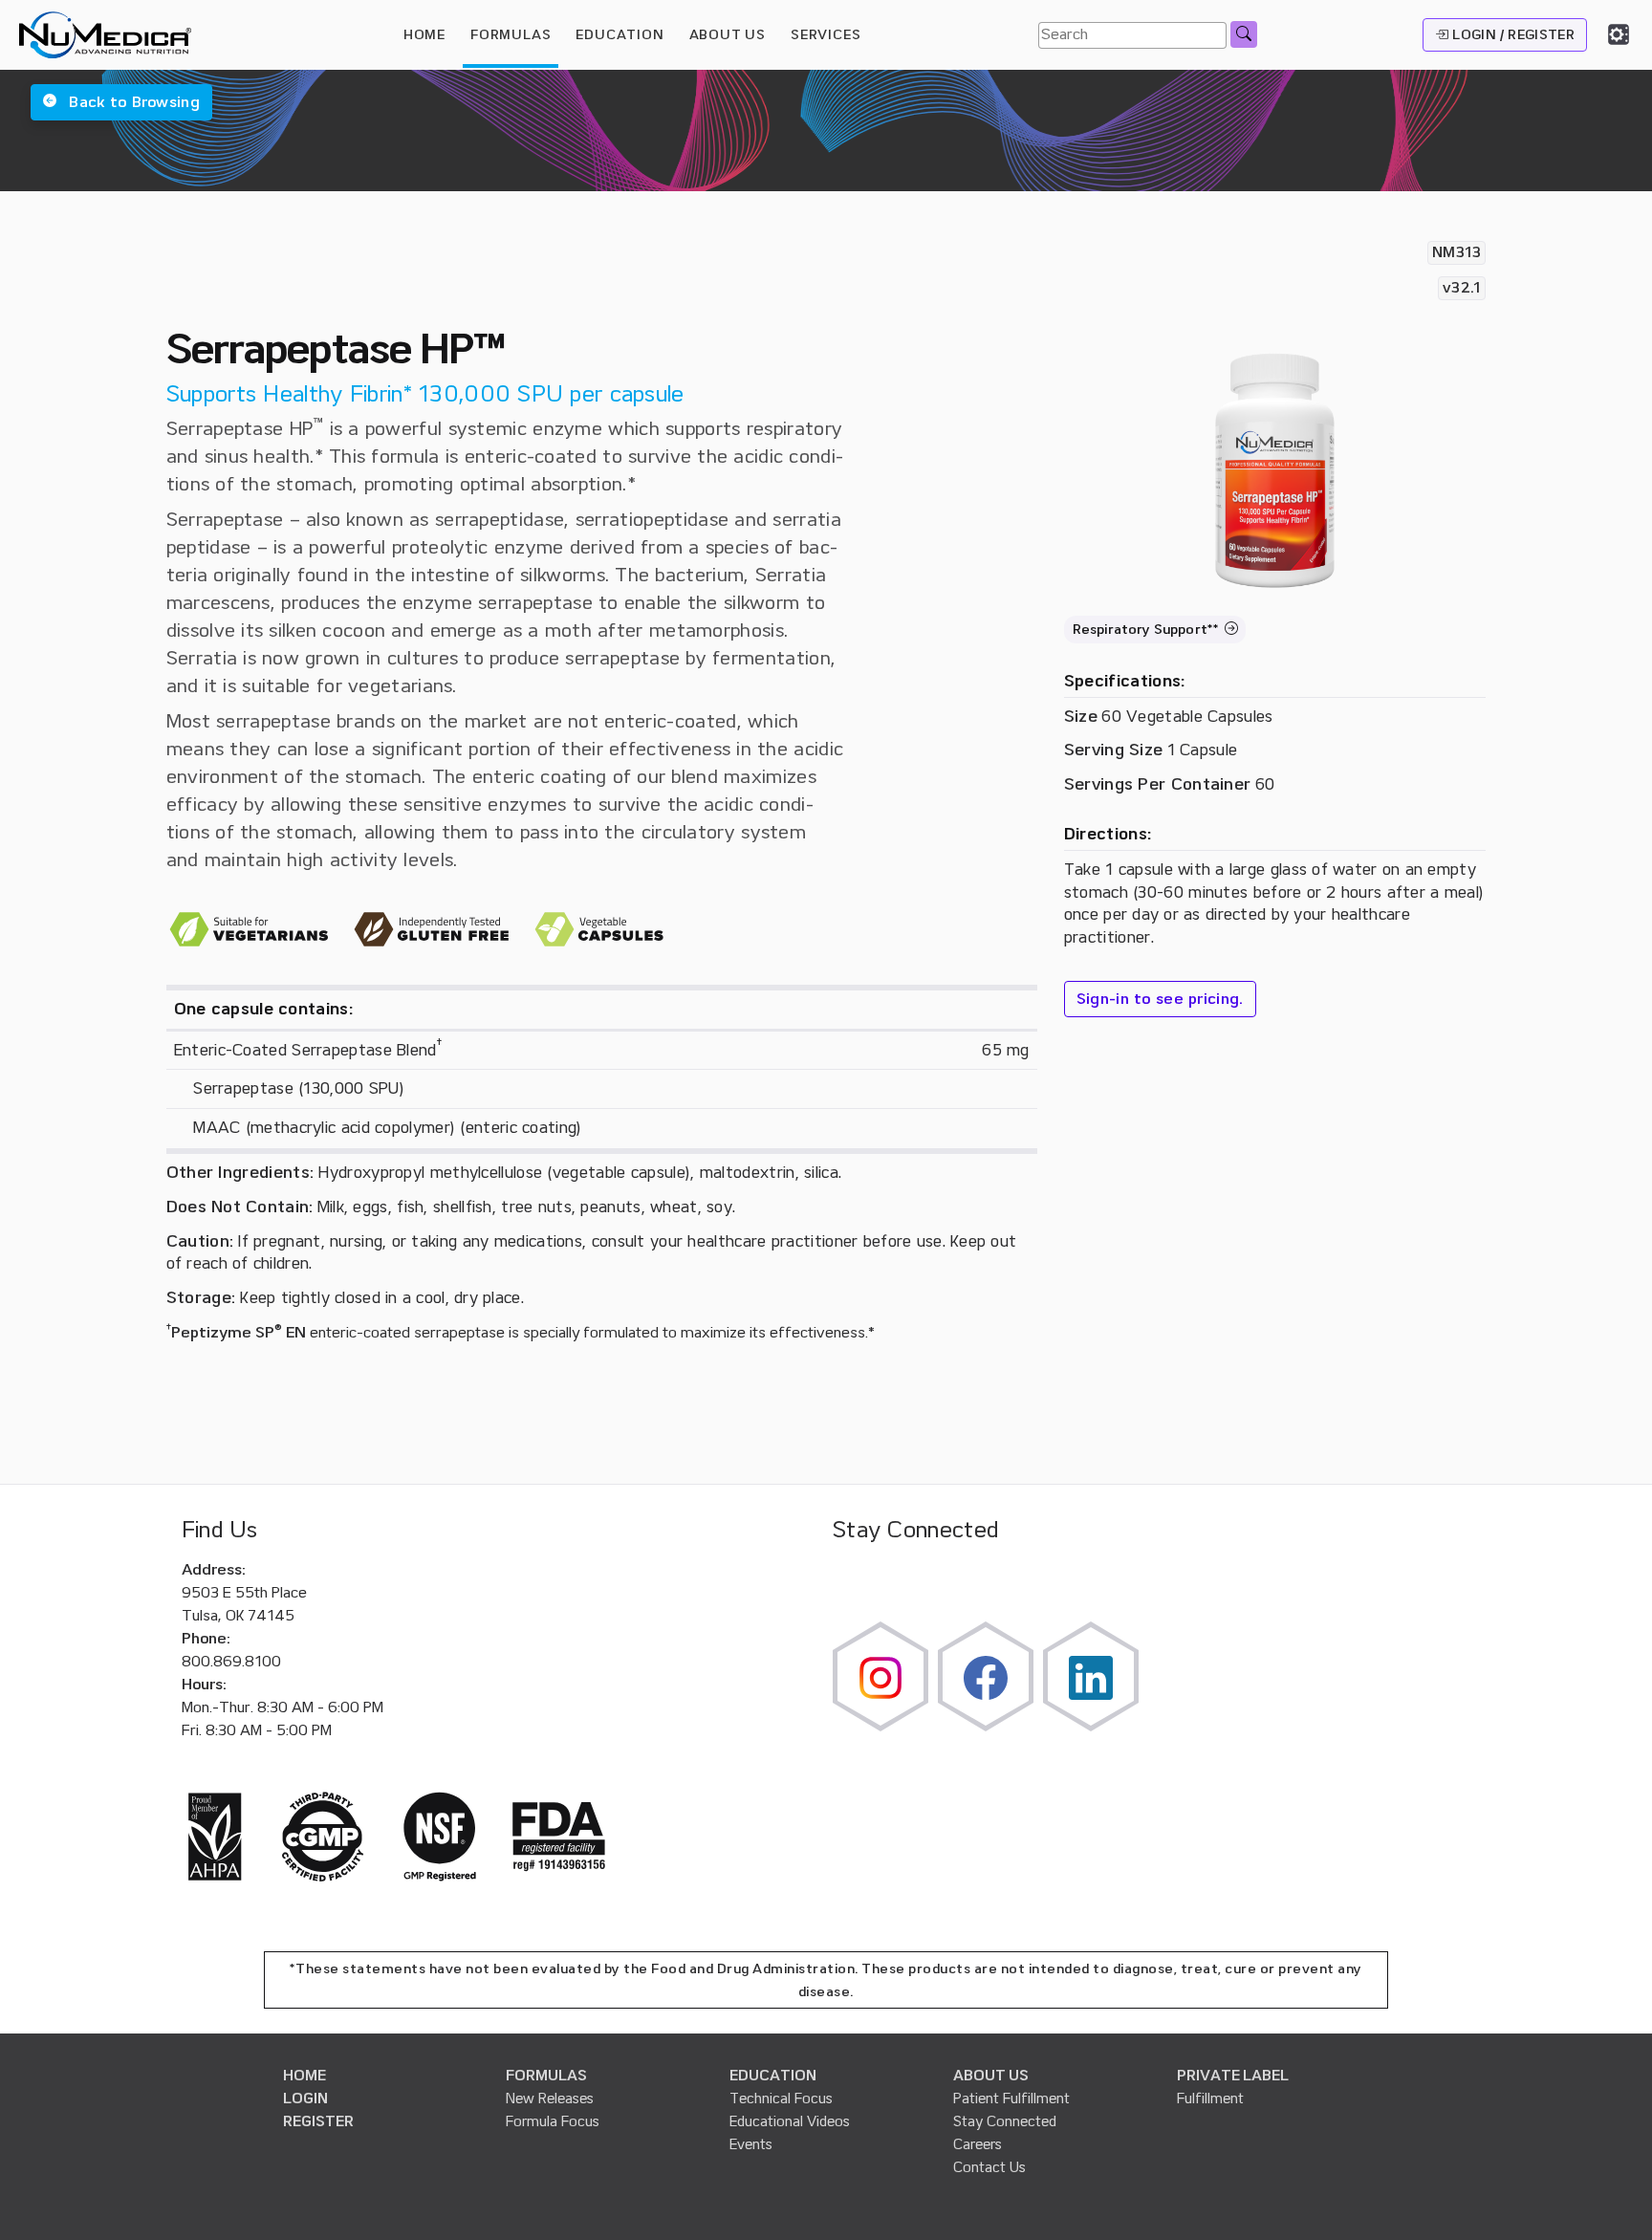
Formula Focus (553, 2121)
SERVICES (826, 34)
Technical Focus (781, 2099)
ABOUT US (991, 2076)
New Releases (550, 2099)
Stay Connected (1005, 2121)
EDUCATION (773, 2076)
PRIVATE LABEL (1233, 2076)
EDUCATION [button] (619, 34)
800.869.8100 (231, 1662)
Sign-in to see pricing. (1160, 999)
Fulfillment (1210, 2099)
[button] (121, 102)
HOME (424, 34)
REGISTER (318, 2121)
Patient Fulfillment (1011, 2099)
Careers (978, 2144)
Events (751, 2144)
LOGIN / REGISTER (1511, 34)
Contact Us (989, 2167)
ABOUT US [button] (728, 34)
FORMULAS (511, 34)
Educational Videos (790, 2121)
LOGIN (305, 2099)
